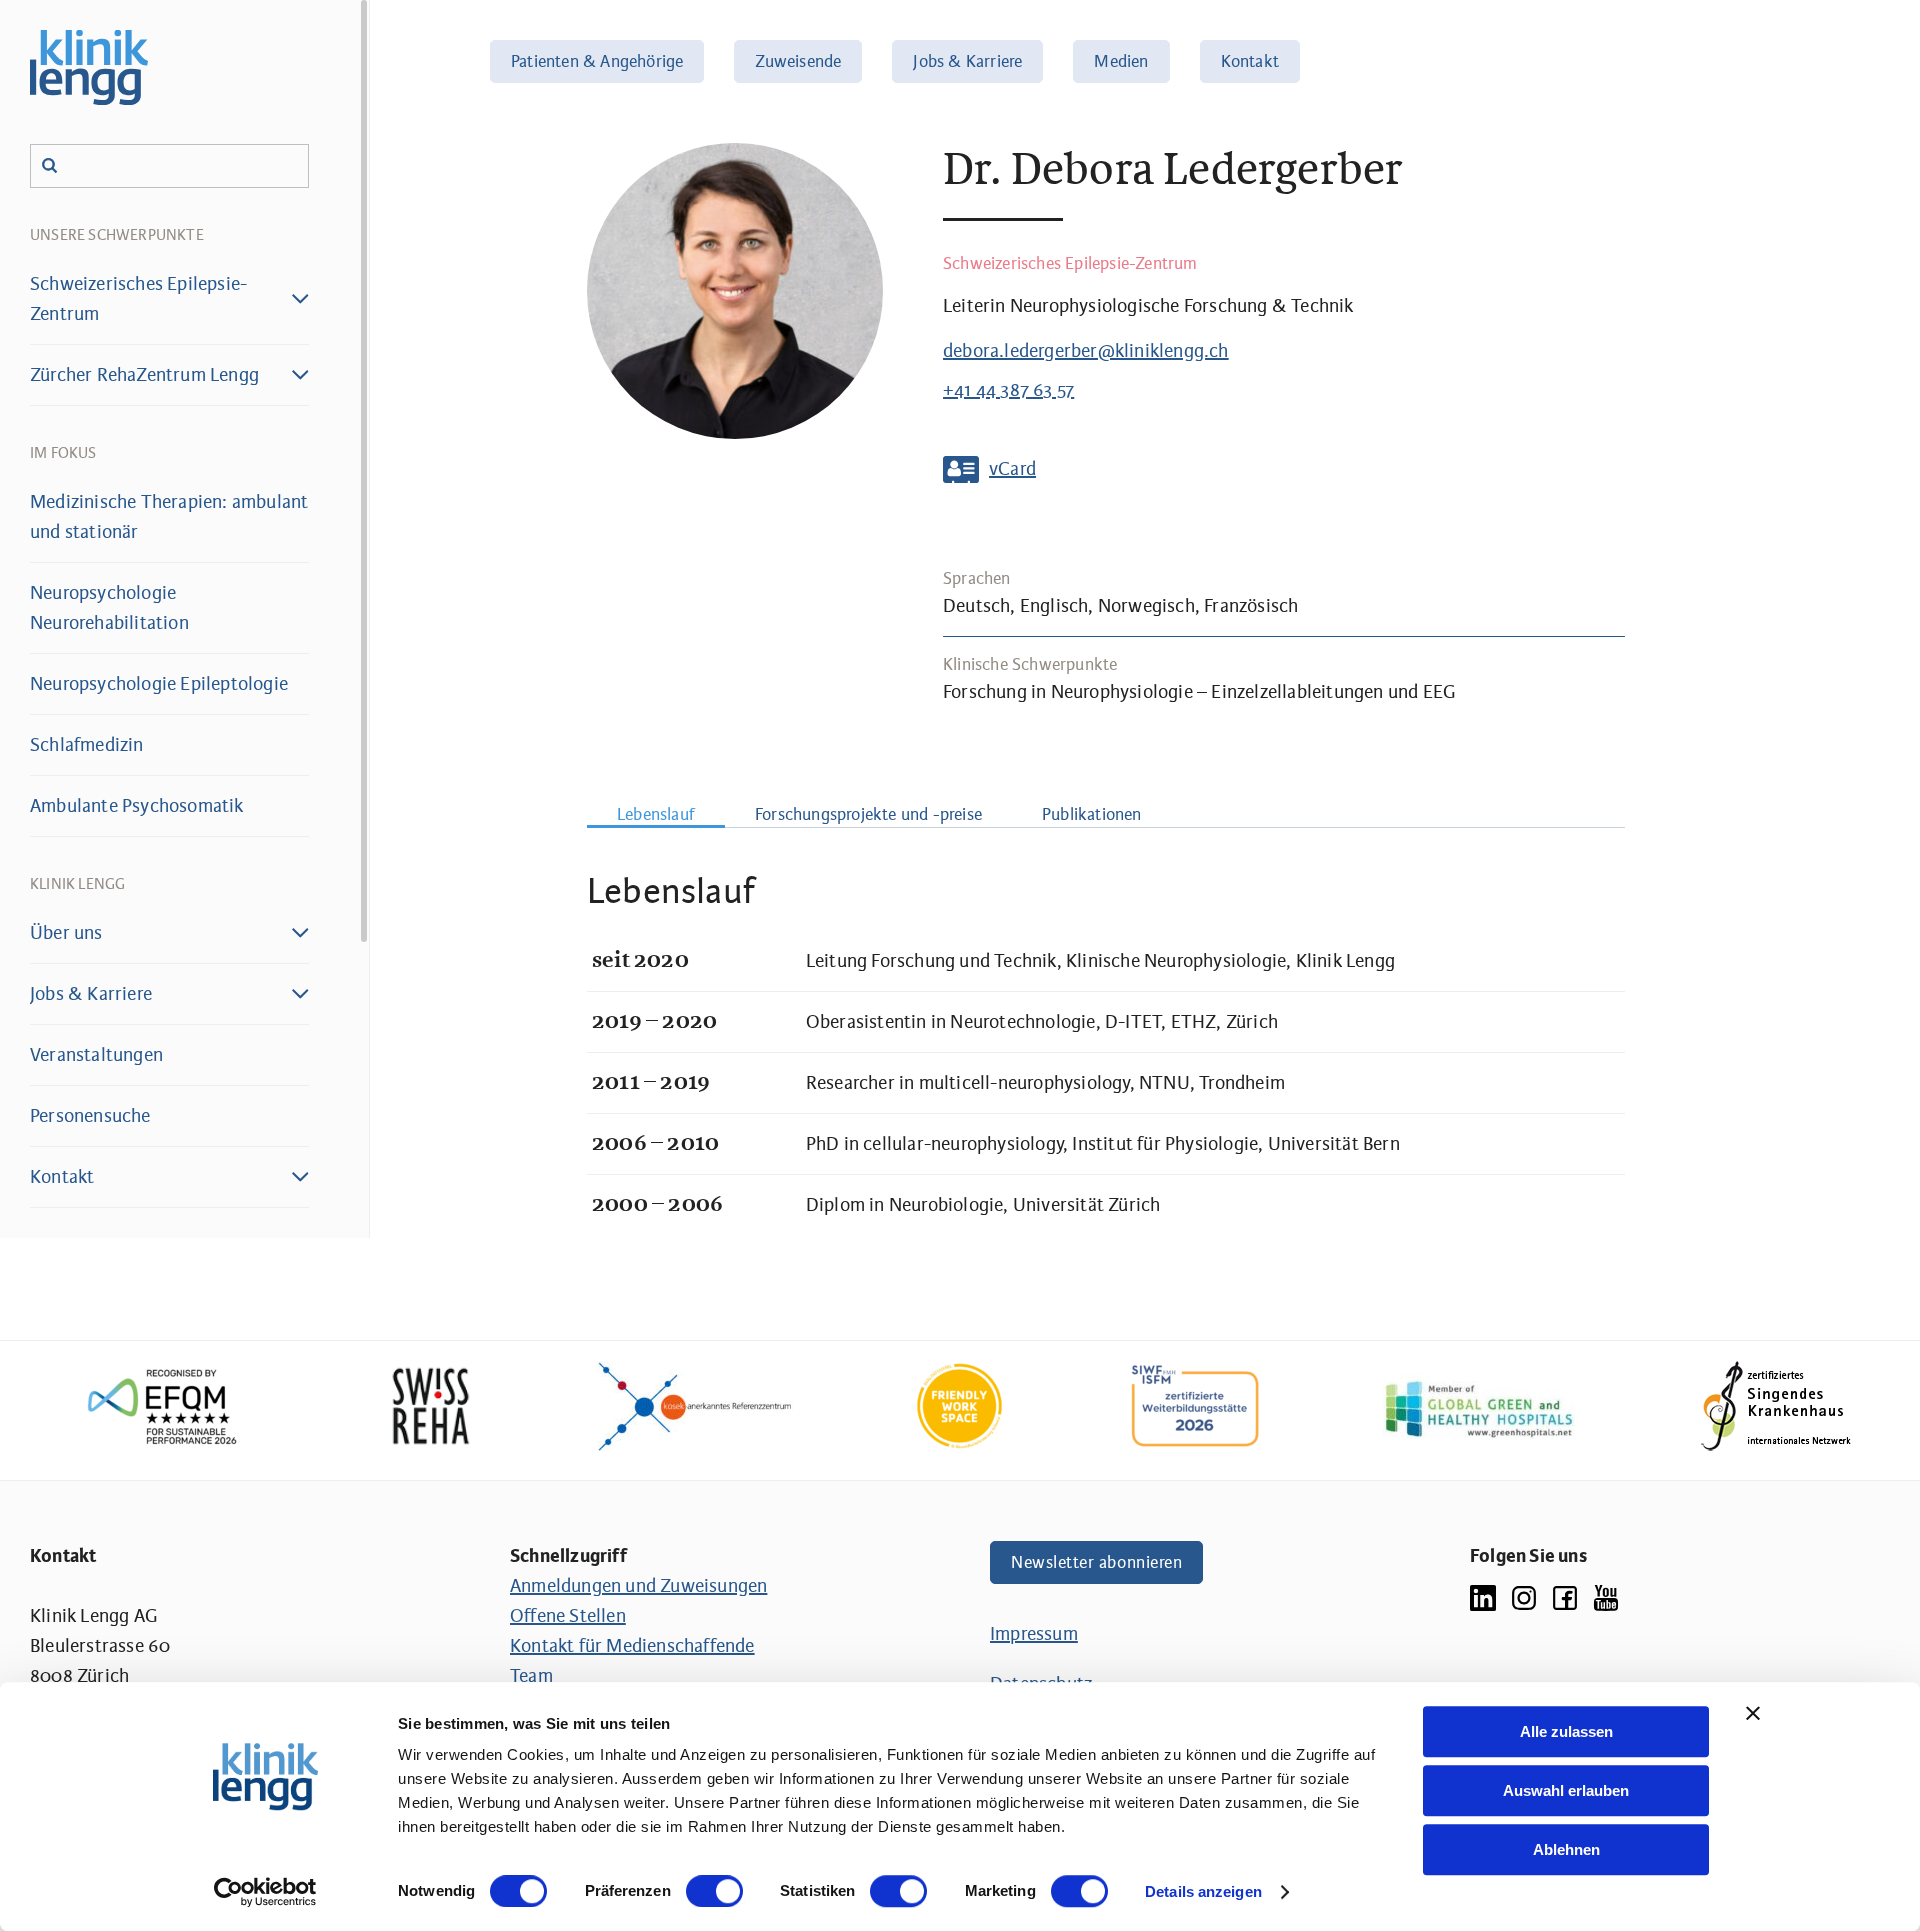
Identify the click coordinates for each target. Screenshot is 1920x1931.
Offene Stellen (568, 1616)
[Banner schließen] (1753, 1713)
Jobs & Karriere (967, 61)
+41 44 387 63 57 (1008, 390)
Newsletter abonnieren (1096, 1562)
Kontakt (1250, 61)
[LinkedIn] (1483, 1596)
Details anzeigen (1203, 1891)
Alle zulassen (1566, 1731)
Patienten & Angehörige (597, 61)
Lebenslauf (656, 814)
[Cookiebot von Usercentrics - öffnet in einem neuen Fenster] (265, 1892)
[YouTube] (1606, 1596)
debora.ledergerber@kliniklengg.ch (1086, 351)
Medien (1121, 61)
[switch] (714, 1891)
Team (531, 1676)
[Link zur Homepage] (89, 67)
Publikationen (1092, 814)
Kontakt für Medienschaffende (632, 1646)
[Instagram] (1524, 1596)
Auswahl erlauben (1566, 1790)
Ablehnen (1566, 1849)
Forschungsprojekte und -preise (868, 814)
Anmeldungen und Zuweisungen (638, 1586)
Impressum (1034, 1634)
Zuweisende (798, 61)
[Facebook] (1565, 1596)
